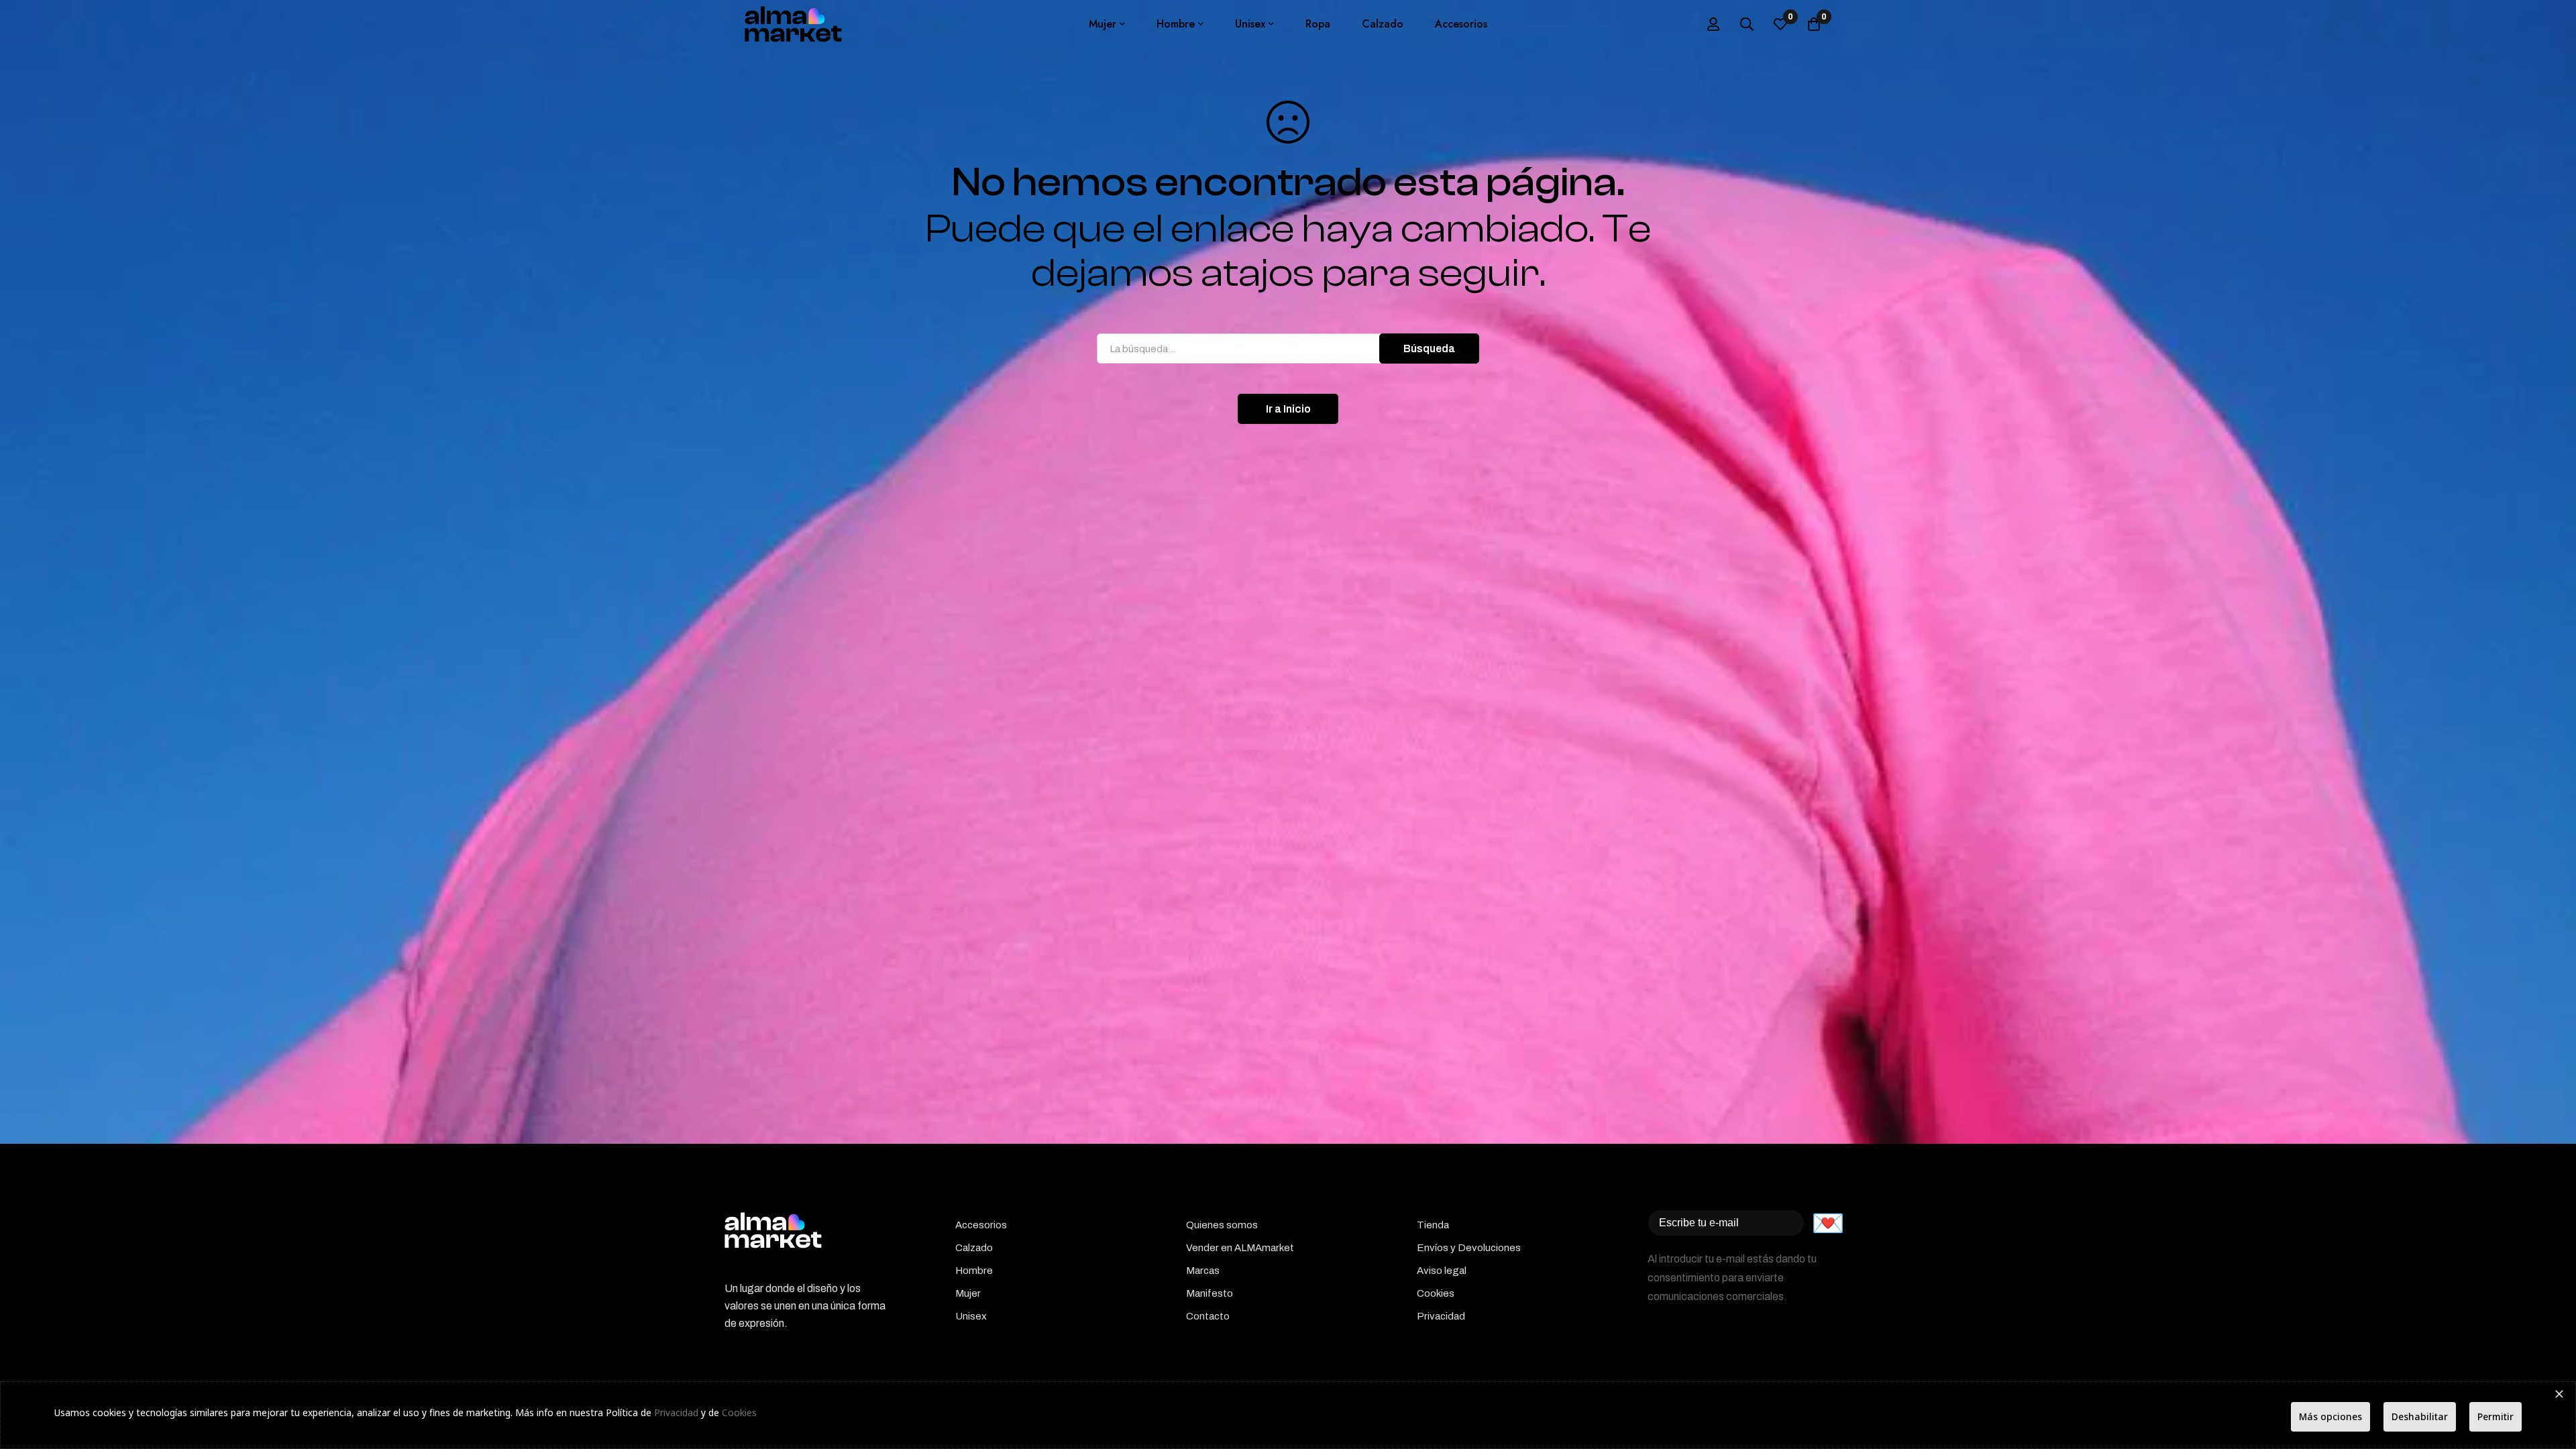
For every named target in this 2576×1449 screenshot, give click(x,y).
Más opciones (2330, 1416)
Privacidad (676, 1412)
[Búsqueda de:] (1288, 348)
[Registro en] (1713, 24)
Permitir (2495, 1416)
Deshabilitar (2420, 1416)
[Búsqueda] (1747, 24)
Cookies (739, 1412)
